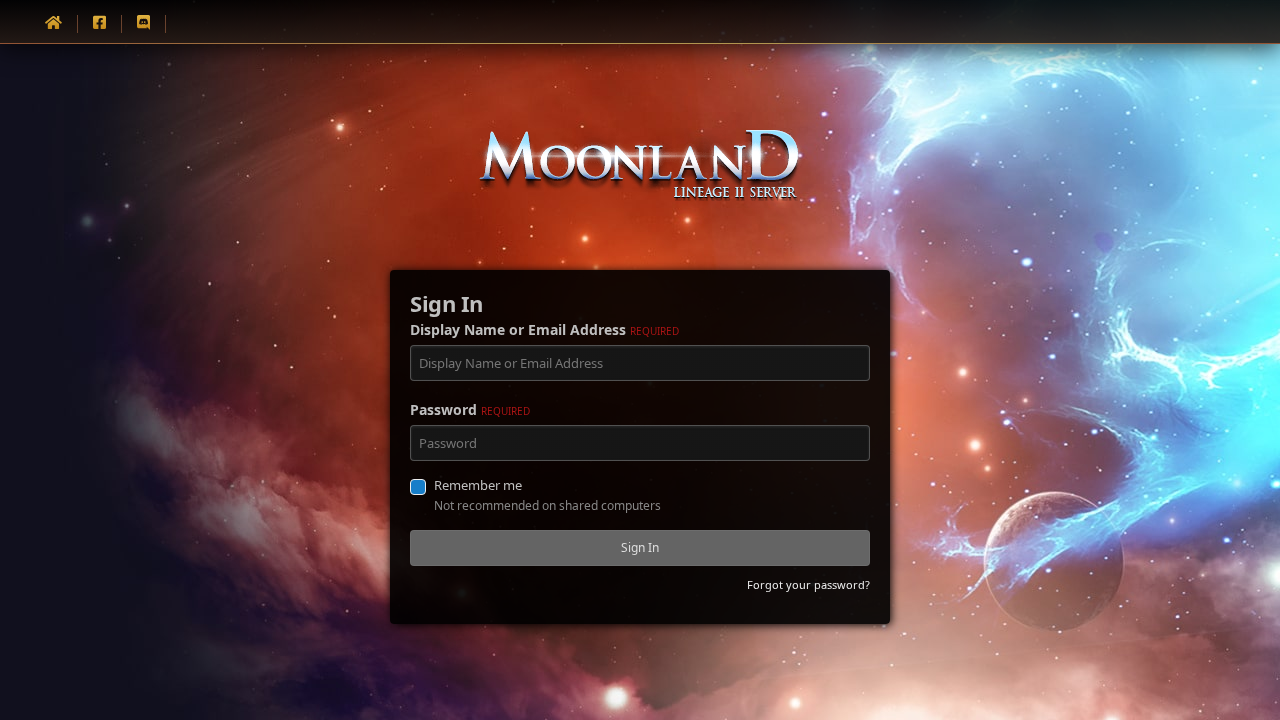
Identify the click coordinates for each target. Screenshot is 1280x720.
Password (470, 409)
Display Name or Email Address (544, 329)
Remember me (478, 485)
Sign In (640, 547)
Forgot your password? (808, 584)
